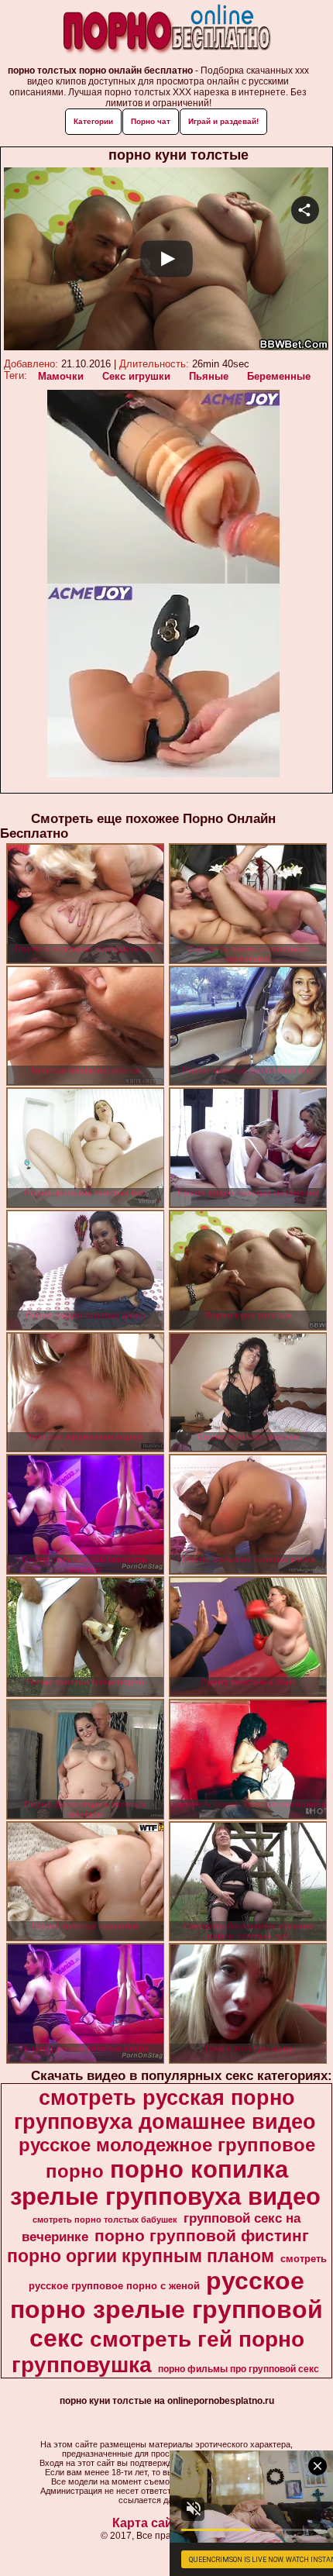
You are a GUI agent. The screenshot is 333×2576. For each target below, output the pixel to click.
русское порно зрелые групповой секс (166, 2309)
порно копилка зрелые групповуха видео (165, 2183)
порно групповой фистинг (202, 2236)
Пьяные (209, 376)
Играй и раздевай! (223, 121)
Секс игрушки (136, 376)
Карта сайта (149, 2523)
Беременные (279, 376)
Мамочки (61, 376)
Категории (93, 121)
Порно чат (151, 121)
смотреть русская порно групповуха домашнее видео (165, 2110)
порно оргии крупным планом (141, 2256)
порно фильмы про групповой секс (239, 2369)
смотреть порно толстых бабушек (105, 2220)
